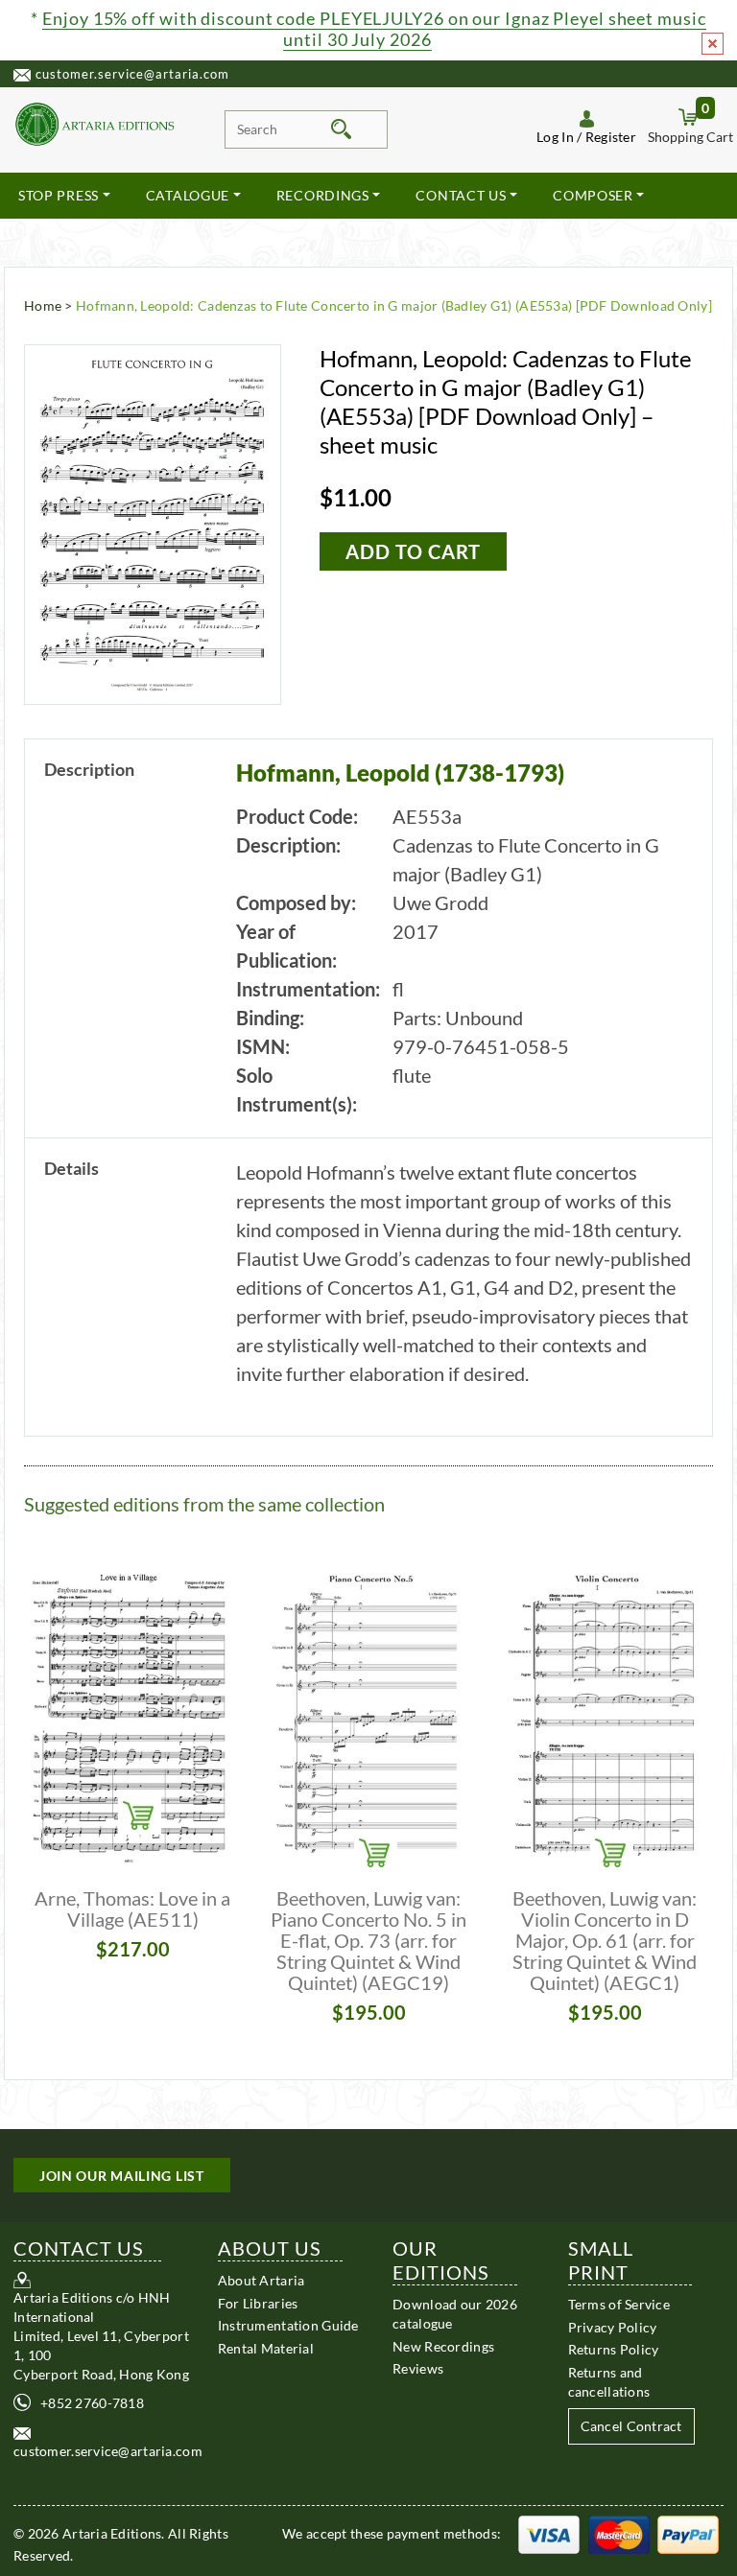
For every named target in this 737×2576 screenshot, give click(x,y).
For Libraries (258, 2303)
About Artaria (262, 2280)
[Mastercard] (619, 2533)
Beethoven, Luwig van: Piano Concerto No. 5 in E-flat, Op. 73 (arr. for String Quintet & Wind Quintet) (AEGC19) (368, 1940)
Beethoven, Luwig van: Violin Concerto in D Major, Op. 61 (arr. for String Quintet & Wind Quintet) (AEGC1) (605, 1940)
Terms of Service (619, 2304)
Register (611, 137)
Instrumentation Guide (288, 2325)
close (713, 44)
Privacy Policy (613, 2327)
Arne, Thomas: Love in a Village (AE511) (132, 1909)
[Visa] (549, 2533)
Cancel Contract (631, 2426)
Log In (555, 137)
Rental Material (266, 2348)
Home (43, 305)
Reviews (418, 2368)
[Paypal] (688, 2533)
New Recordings (443, 2346)
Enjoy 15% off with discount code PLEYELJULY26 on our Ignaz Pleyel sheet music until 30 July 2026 (374, 29)
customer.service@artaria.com (132, 74)
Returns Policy (614, 2349)
